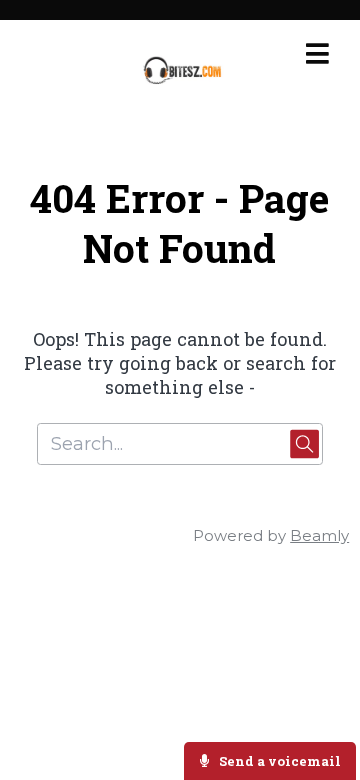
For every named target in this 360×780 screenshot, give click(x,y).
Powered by (271, 536)
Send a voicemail (278, 761)
